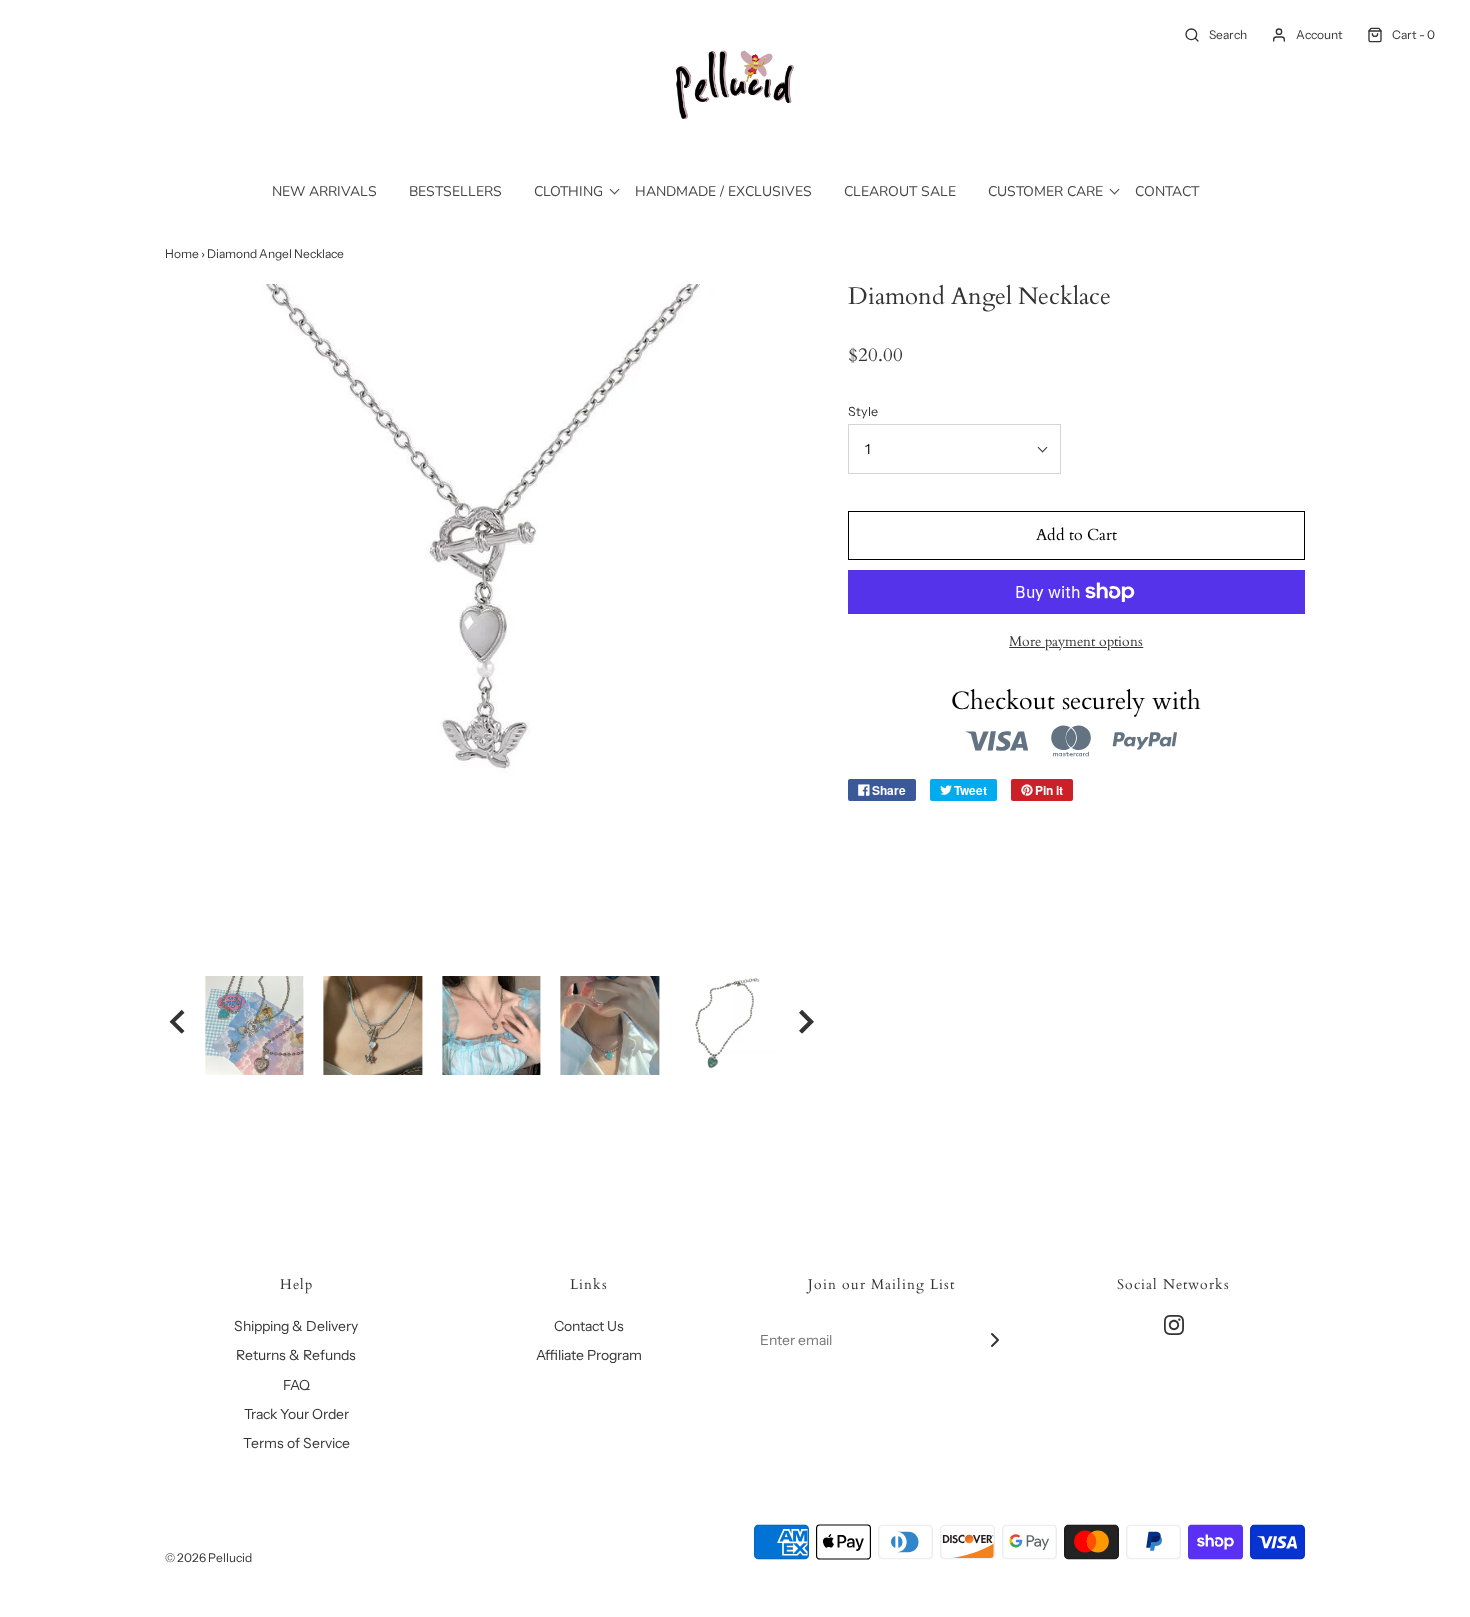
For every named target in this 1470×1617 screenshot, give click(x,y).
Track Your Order (296, 1414)
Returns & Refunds (296, 1355)
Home (182, 253)
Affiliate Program (589, 1355)
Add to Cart (1076, 535)
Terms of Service (296, 1443)
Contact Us (589, 1326)
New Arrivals (324, 191)
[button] (177, 1025)
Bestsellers (455, 191)
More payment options (1076, 641)
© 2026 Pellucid (208, 1557)
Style (863, 411)
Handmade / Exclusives (723, 191)
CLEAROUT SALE (900, 191)
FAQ (296, 1385)
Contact (1167, 191)
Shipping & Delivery (296, 1326)
